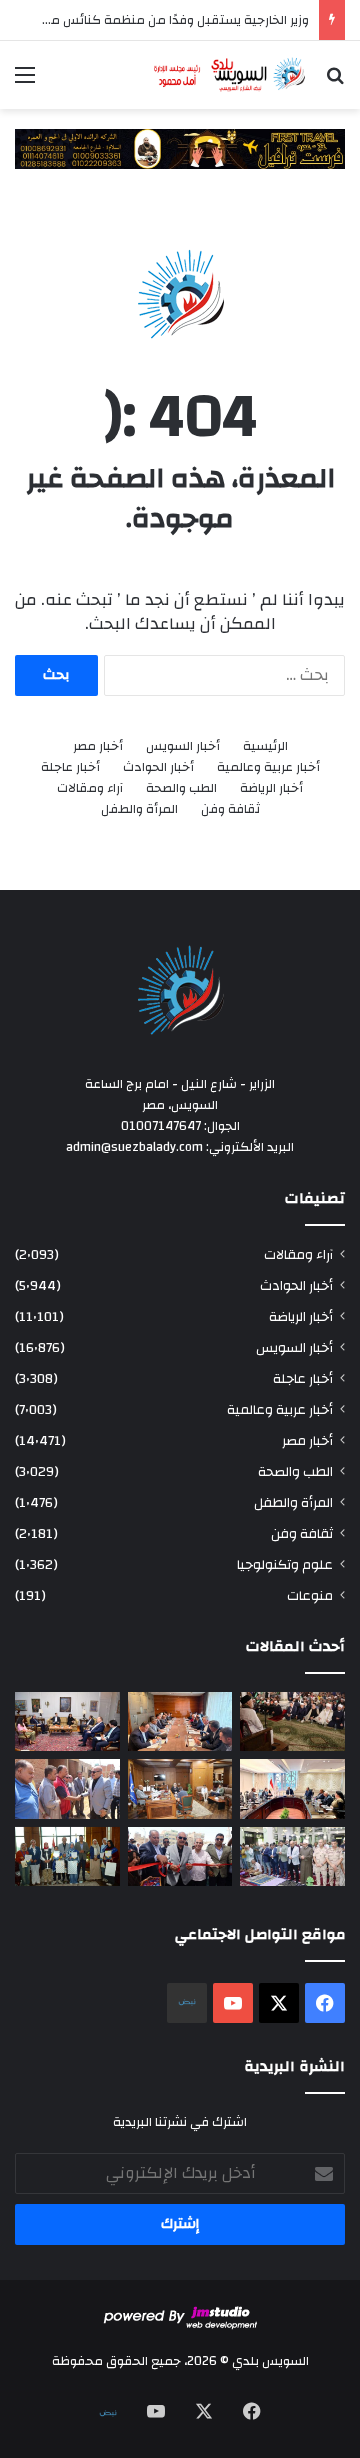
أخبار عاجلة (70, 767)
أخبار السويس (183, 746)
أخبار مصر (98, 746)
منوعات (310, 1595)
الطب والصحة (181, 788)
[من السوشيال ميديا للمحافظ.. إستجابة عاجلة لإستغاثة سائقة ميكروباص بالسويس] (180, 1788)
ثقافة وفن (230, 809)
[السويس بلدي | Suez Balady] (230, 75)
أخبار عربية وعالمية (268, 767)
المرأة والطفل (139, 809)
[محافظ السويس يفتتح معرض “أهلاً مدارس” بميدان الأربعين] (180, 1856)
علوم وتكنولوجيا (285, 1564)
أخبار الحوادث (158, 767)
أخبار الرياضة (271, 788)
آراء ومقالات (90, 788)
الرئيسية (265, 746)
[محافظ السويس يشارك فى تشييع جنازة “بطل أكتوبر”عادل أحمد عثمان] (292, 1856)
